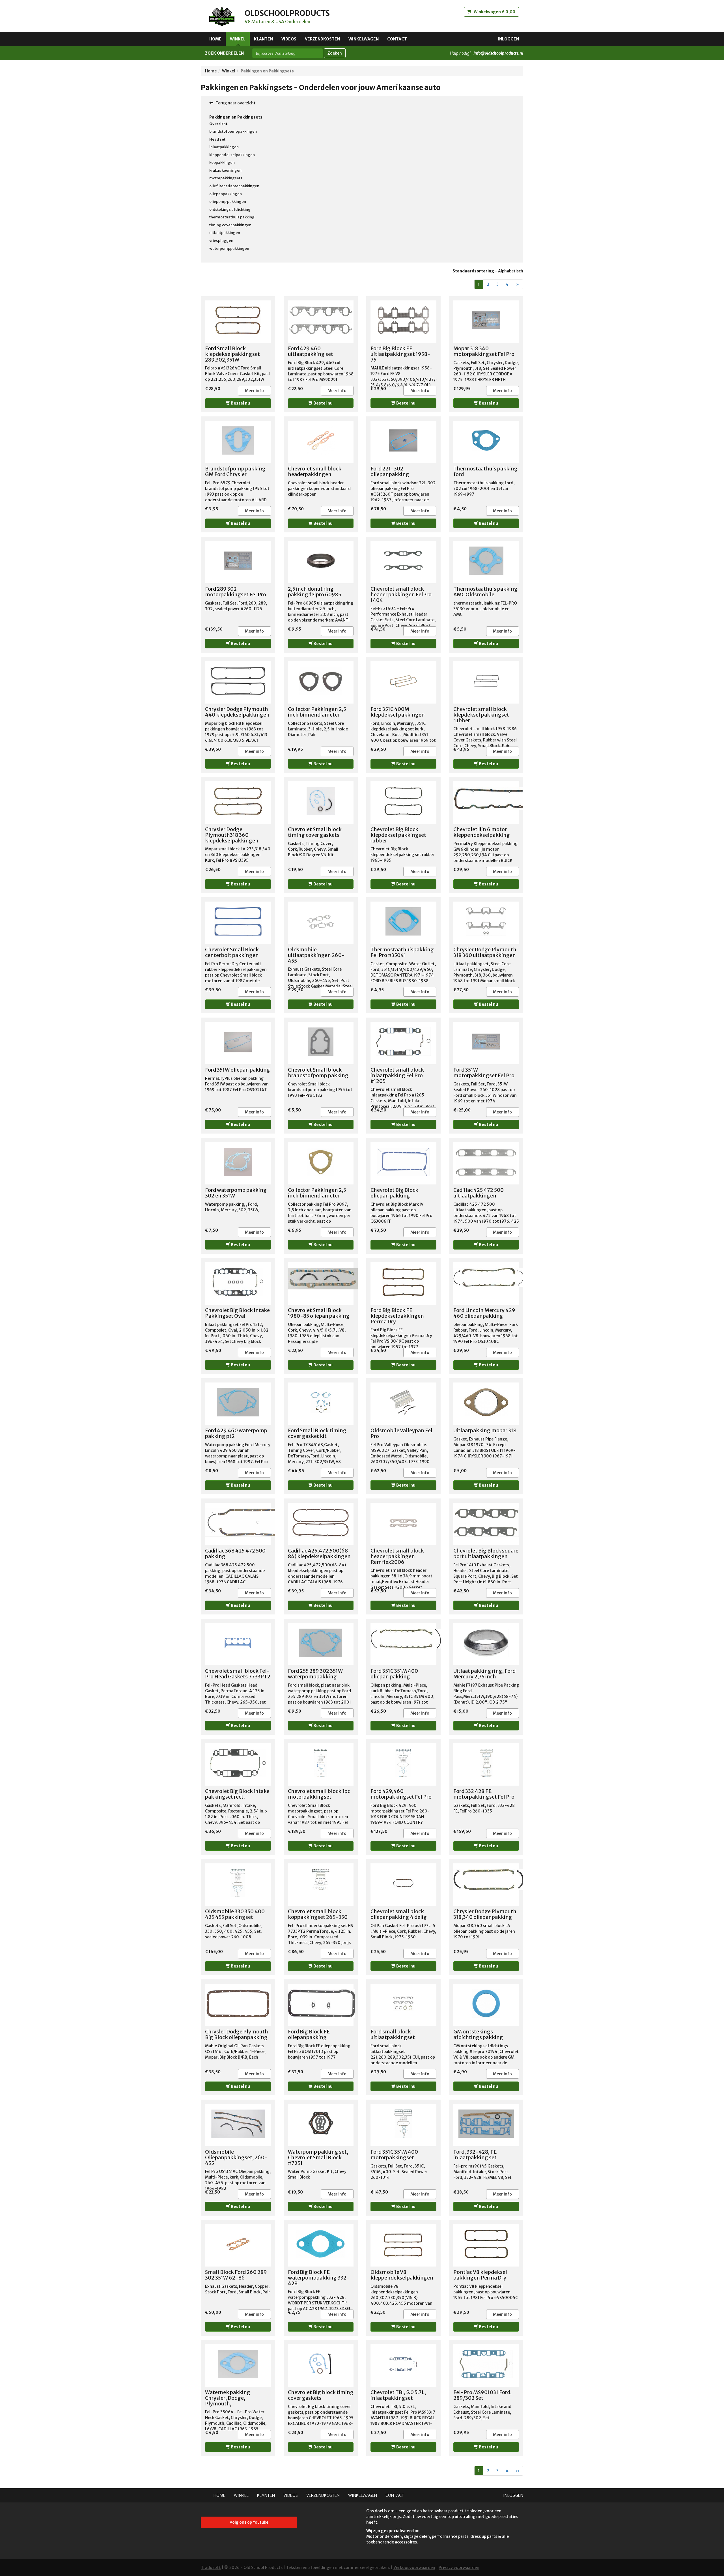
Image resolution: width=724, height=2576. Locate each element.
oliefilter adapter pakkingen (234, 186)
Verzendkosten (322, 39)
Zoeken (335, 53)
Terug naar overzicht (235, 103)
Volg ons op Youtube (249, 2522)
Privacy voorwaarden (459, 2568)
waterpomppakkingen (229, 249)
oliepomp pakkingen (228, 202)
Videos (289, 39)
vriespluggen (221, 241)
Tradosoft (211, 2568)
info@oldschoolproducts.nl (498, 53)
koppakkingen (222, 163)
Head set (217, 139)
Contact (397, 39)
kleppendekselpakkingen (232, 155)
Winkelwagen (364, 39)
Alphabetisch (511, 271)
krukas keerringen (225, 170)
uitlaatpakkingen (225, 233)
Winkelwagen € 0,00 (494, 12)
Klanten (263, 39)
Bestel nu (240, 403)
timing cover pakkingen (230, 225)
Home (215, 39)
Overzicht (218, 124)
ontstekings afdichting (230, 209)
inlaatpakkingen (224, 147)
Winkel (238, 39)
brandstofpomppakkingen (233, 131)
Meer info (254, 391)
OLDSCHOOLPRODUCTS (287, 13)
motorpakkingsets (226, 178)
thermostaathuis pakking (232, 217)
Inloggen (508, 39)
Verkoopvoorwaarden (414, 2568)
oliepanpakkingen (226, 194)
